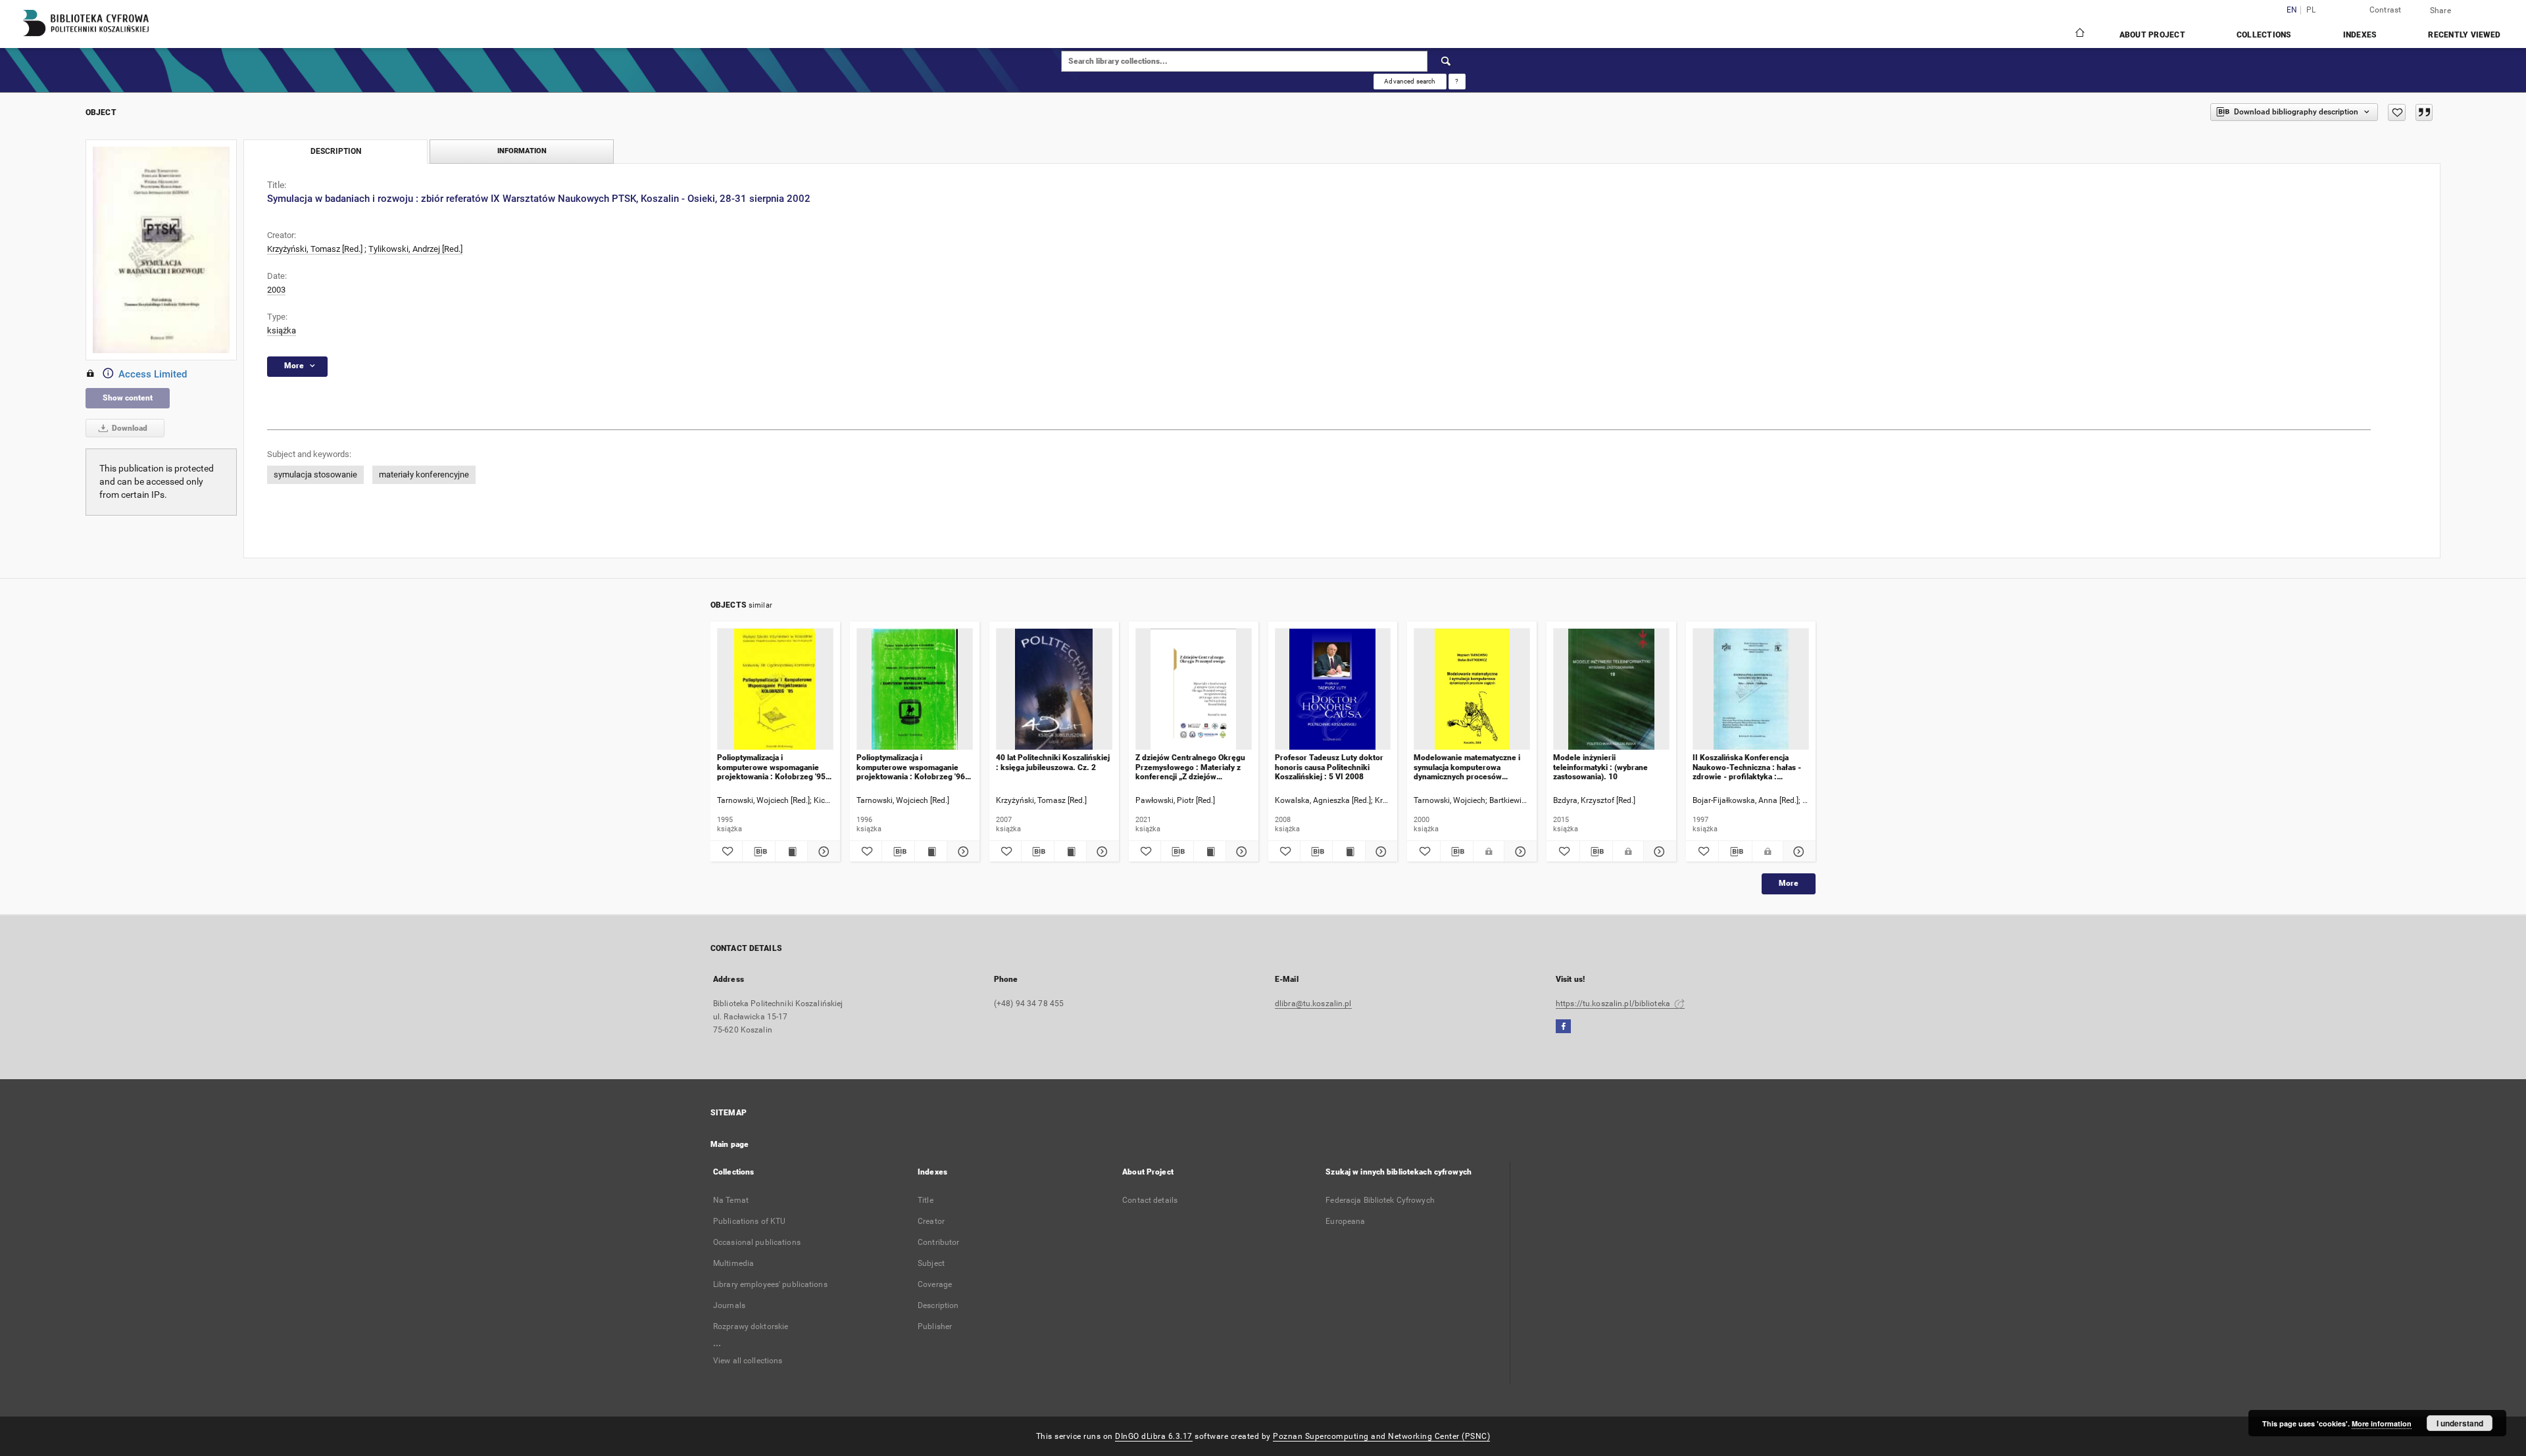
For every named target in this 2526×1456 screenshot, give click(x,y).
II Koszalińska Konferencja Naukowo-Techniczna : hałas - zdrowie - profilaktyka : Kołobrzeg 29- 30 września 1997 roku (1747, 767)
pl (2311, 10)
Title (926, 1200)
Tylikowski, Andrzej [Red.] (415, 249)
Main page (730, 1144)
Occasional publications (757, 1242)
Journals (729, 1305)
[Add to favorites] (2397, 112)
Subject (931, 1263)
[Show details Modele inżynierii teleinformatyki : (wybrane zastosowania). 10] (1658, 852)
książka (282, 330)
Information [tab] (522, 151)
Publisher (935, 1326)
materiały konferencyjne (424, 474)
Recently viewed (2464, 35)
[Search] (1447, 61)
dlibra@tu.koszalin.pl (1313, 1004)
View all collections (748, 1361)
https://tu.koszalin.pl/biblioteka (1614, 1004)
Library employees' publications (770, 1284)
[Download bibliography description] (758, 852)
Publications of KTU (749, 1221)
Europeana (1345, 1221)
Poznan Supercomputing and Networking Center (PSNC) (1381, 1436)
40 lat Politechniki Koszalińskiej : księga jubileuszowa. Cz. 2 (1053, 762)
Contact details (1150, 1200)
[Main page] (2079, 34)
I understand (2460, 1423)
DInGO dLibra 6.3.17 (1154, 1436)
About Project (2152, 35)
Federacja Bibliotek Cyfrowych (1380, 1200)
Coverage (935, 1284)
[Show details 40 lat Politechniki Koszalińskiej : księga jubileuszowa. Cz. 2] (1101, 852)
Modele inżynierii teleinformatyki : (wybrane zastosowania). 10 (1600, 767)
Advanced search (1410, 81)
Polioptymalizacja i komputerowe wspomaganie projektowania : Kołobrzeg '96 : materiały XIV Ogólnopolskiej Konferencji (913, 767)
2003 (276, 290)
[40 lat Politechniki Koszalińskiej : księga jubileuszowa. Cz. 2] (1054, 690)
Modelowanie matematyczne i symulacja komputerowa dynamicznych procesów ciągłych (1467, 767)
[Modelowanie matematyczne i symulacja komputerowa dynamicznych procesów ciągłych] (1472, 690)
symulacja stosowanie (315, 474)
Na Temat (731, 1200)
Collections (2264, 35)
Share (2440, 11)
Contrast (2386, 10)
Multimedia (733, 1263)
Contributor (938, 1242)
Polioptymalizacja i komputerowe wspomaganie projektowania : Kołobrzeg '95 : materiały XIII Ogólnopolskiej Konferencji (774, 767)
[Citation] (2424, 112)
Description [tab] (336, 151)
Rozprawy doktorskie (751, 1326)
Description (938, 1305)
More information (2382, 1423)
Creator (931, 1221)
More (1789, 883)
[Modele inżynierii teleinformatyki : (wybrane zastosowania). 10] (1611, 690)
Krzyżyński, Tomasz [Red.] (315, 249)
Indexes (2360, 35)
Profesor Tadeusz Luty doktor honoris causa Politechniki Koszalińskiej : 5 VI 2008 (1329, 767)
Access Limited (153, 374)
